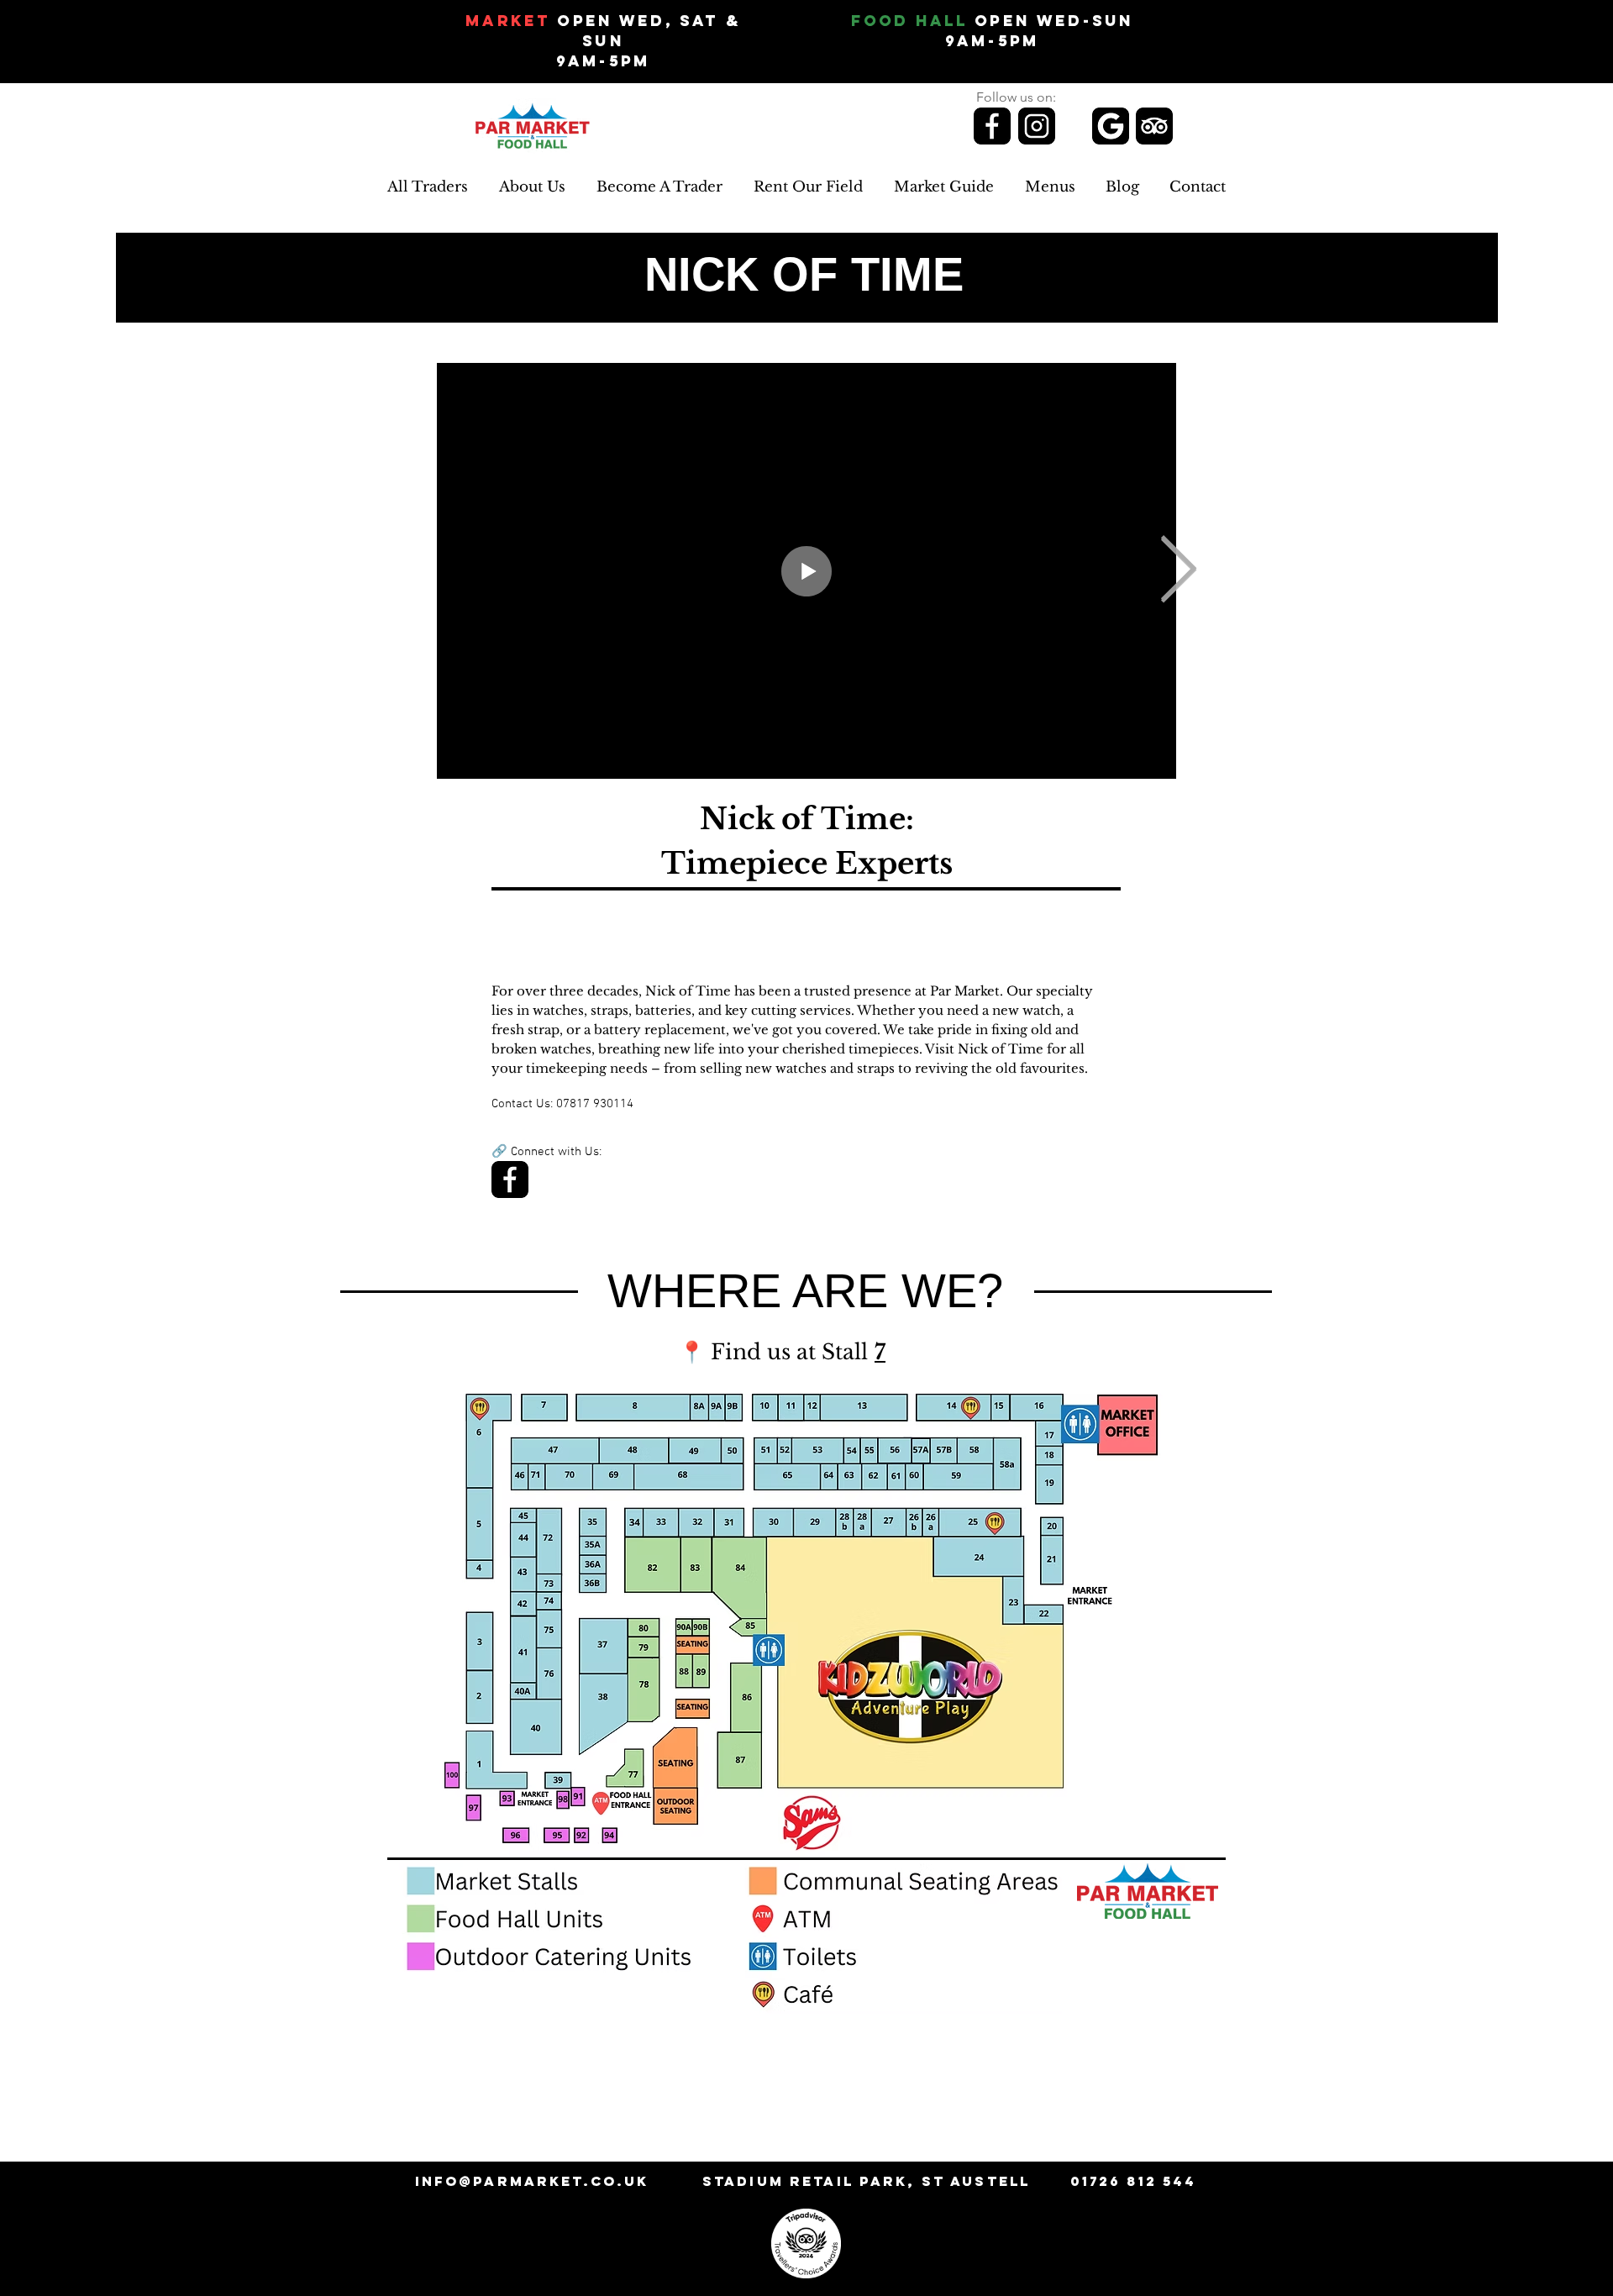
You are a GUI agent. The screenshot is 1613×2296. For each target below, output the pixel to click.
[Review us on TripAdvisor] (1154, 126)
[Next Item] (1178, 571)
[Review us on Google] (1111, 126)
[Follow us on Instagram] (1037, 126)
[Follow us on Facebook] (992, 126)
